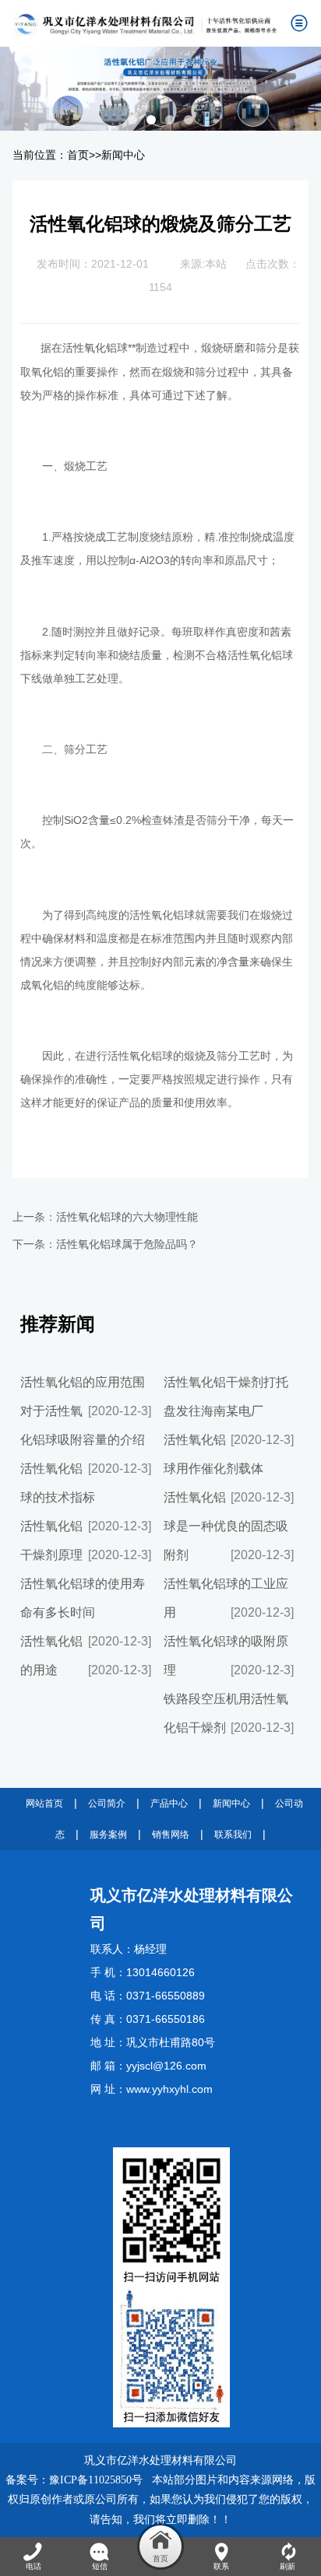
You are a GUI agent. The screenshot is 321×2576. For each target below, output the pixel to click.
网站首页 (44, 1803)
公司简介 (107, 1803)
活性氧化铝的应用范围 (83, 1382)
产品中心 (169, 1803)
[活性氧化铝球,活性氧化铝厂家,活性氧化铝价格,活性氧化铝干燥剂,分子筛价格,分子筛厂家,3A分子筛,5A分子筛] (145, 23)
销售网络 (171, 1835)
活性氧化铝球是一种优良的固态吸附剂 (226, 1526)
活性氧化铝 (90, 348)
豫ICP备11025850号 (96, 2480)
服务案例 (108, 1835)
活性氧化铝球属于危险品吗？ (127, 1244)
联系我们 (233, 1835)
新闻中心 (123, 155)
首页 (78, 155)
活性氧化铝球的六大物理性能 (127, 1217)
